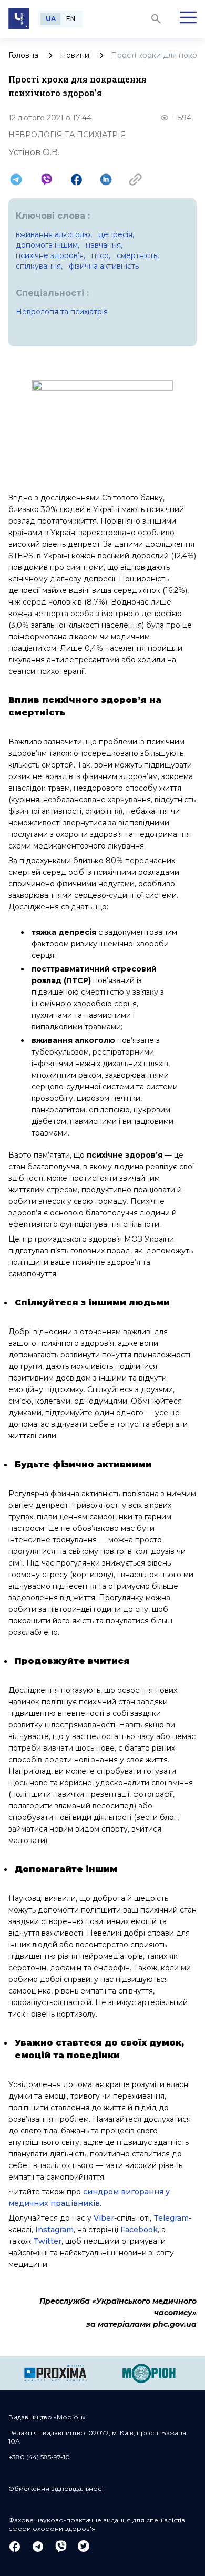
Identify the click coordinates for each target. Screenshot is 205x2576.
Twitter (47, 2241)
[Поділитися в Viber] (47, 180)
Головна (23, 55)
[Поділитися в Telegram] (16, 180)
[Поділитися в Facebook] (76, 180)
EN (71, 19)
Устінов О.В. (34, 152)
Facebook (139, 2230)
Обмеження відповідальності (57, 2488)
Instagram (54, 2230)
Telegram (171, 2218)
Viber (104, 2218)
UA (51, 19)
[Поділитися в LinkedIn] (106, 180)
